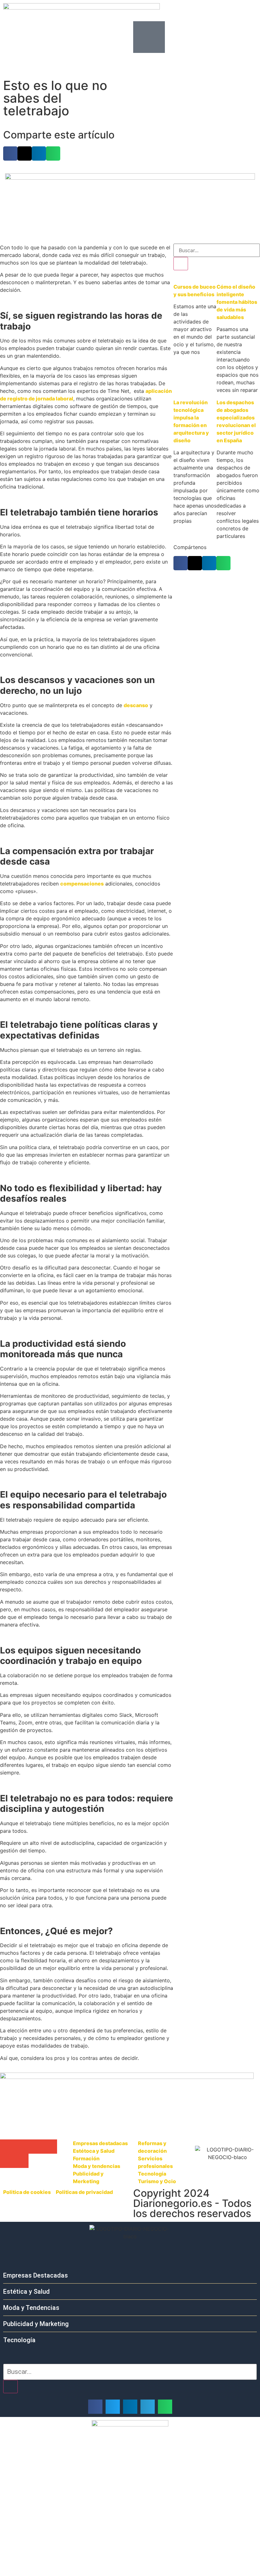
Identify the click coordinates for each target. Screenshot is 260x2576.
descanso (136, 705)
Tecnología (19, 2340)
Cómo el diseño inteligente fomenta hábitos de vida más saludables (237, 302)
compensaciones (82, 884)
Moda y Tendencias (31, 2308)
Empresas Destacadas (36, 2275)
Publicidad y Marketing (36, 2324)
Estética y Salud (26, 2292)
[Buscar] (181, 264)
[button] (10, 153)
